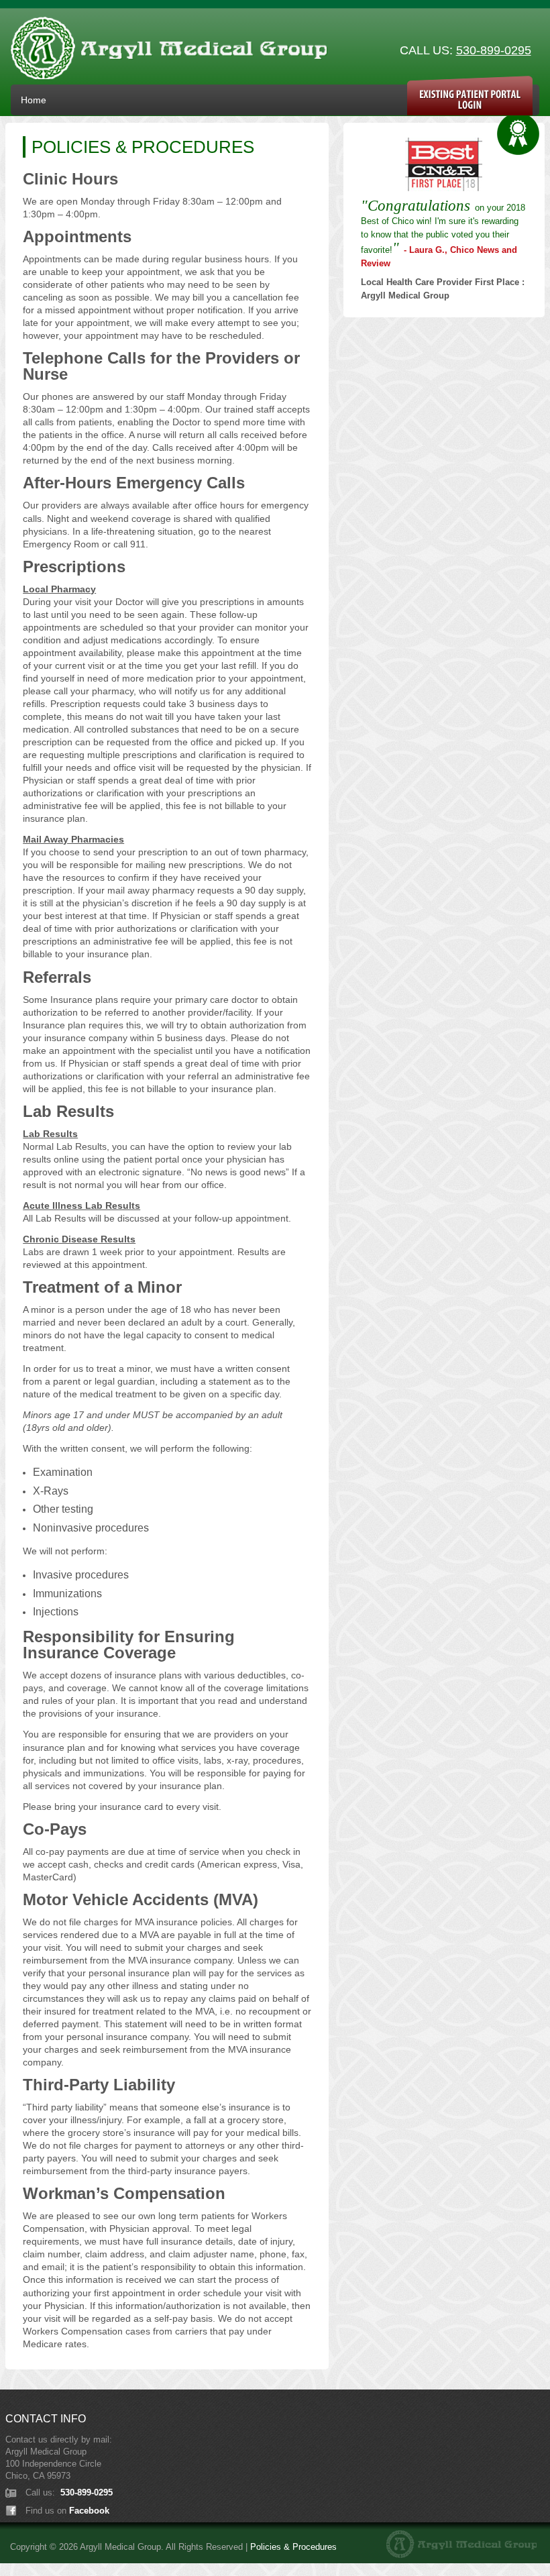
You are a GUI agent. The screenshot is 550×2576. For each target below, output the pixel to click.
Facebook (89, 2511)
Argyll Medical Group (169, 51)
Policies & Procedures (293, 2547)
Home (34, 100)
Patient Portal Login (470, 96)
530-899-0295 (494, 50)
